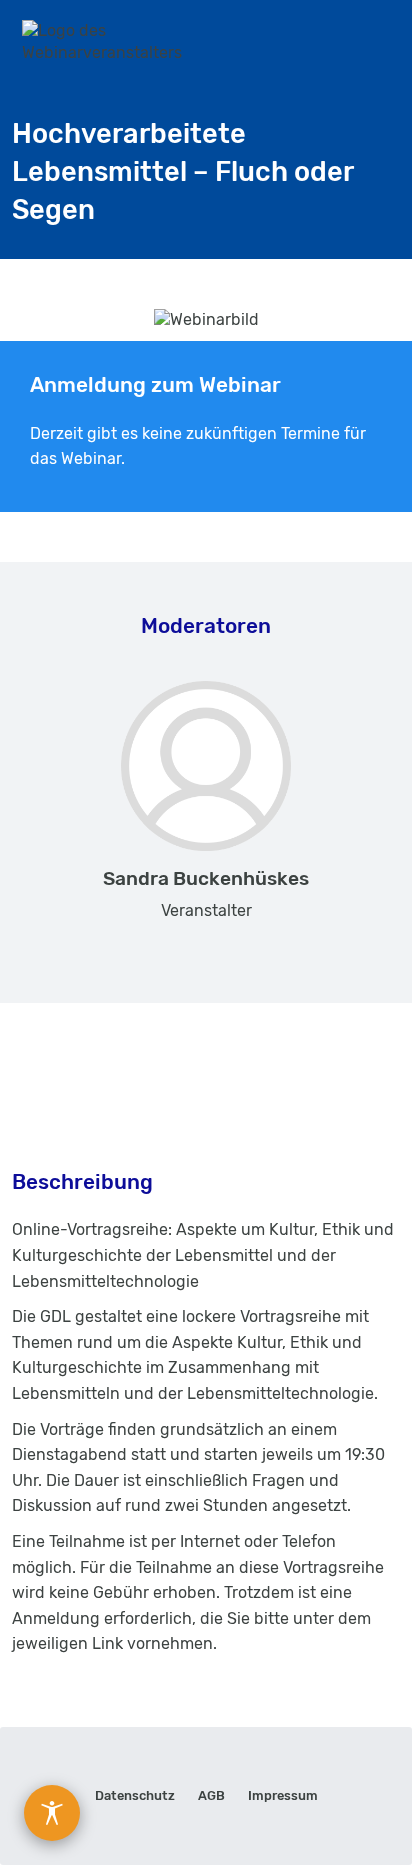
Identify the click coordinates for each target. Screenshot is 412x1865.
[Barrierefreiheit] (52, 1813)
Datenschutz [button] (135, 1795)
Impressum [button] (283, 1795)
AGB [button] (211, 1795)
